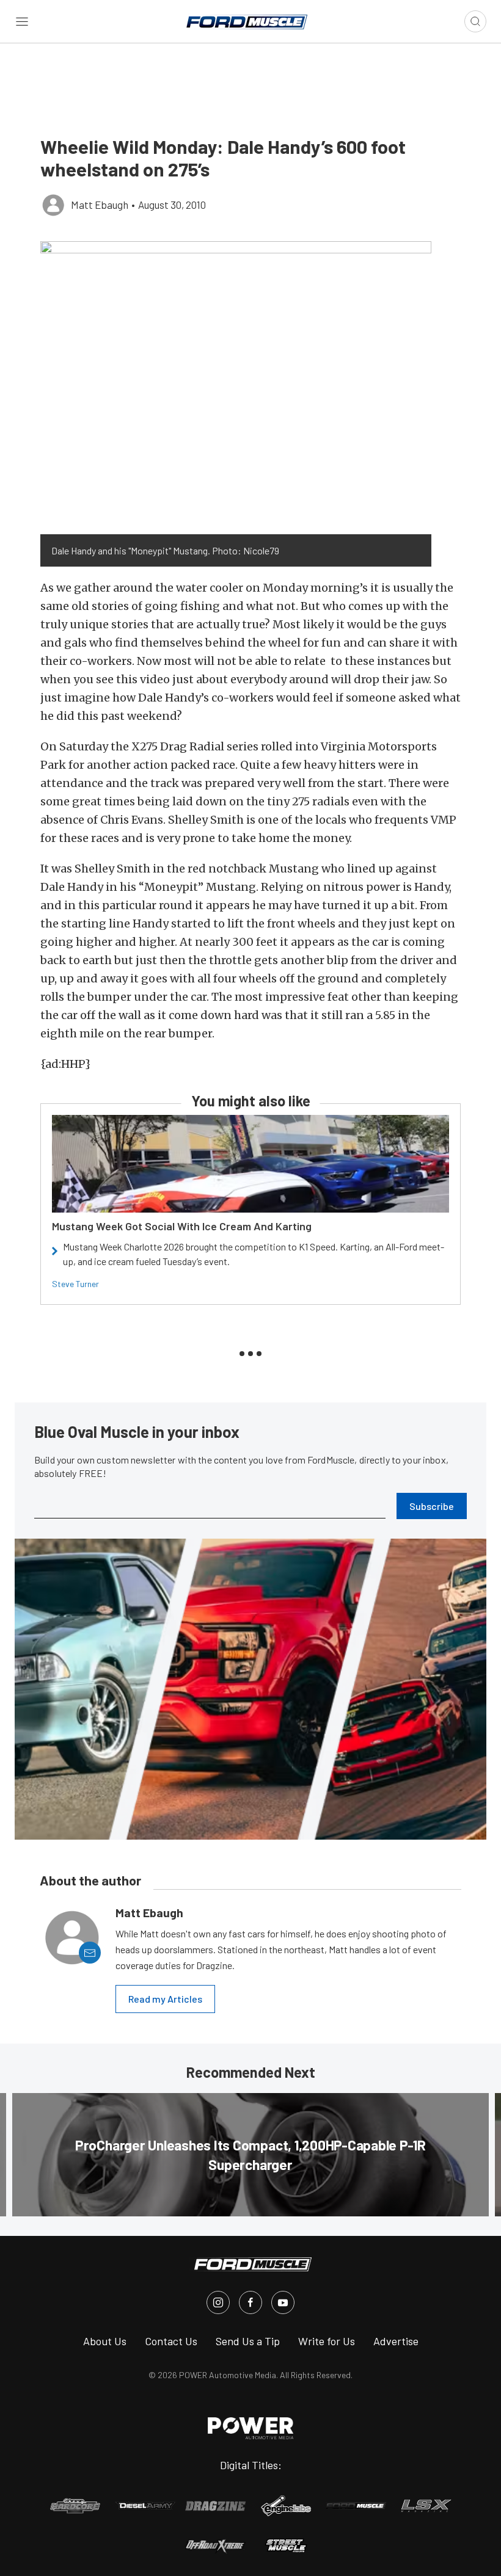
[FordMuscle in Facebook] (250, 2302)
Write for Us (327, 2341)
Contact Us (171, 2341)
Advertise (396, 2341)
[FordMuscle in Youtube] (283, 2302)
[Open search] (475, 21)
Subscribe (432, 1506)
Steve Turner (75, 1284)
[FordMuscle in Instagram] (218, 2302)
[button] (236, 388)
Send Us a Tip (248, 2341)
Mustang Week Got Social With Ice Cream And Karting (182, 1226)
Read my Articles (165, 1999)
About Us (105, 2341)
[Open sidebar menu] (22, 21)
